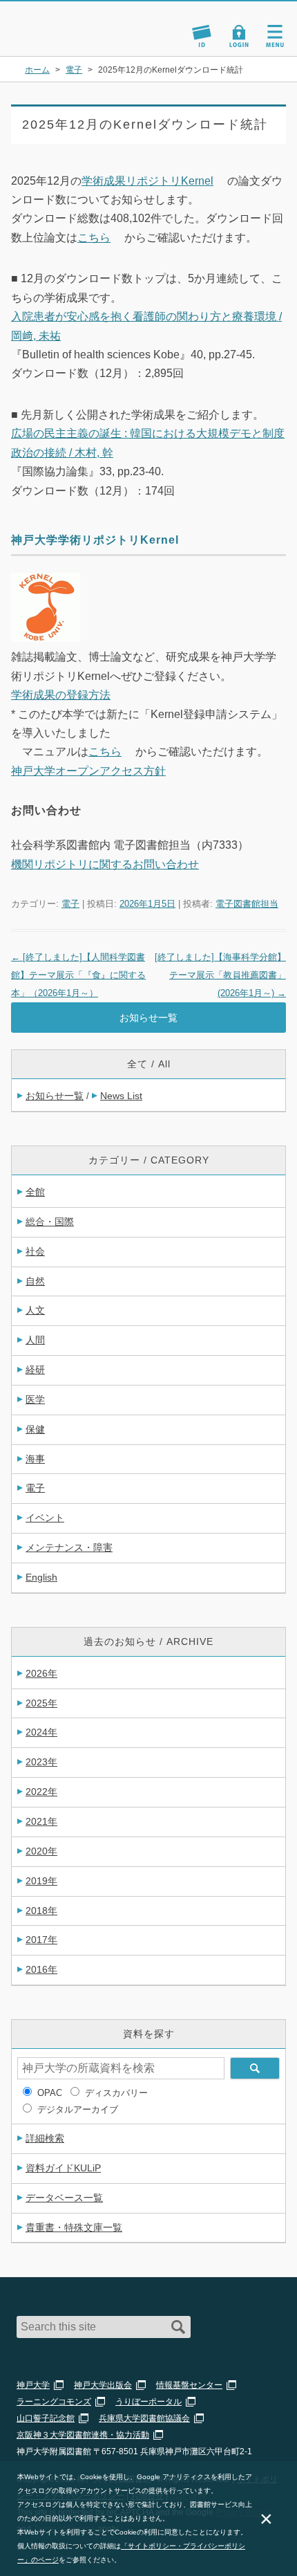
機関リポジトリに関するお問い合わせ (105, 864)
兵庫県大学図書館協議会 (144, 2418)
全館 (35, 1192)
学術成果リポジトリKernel (147, 181)
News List (121, 1096)
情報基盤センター (189, 2385)
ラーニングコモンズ (54, 2402)
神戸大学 (33, 2385)
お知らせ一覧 (148, 1018)
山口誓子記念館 (46, 2418)
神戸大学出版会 (103, 2385)
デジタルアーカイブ (78, 2109)
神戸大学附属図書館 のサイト (59, 39)
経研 (35, 1370)
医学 (35, 1399)
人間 (35, 1340)
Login (239, 36)
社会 (35, 1251)
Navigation (275, 36)
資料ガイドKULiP (63, 2168)
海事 (35, 1459)
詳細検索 (45, 2138)
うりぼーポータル (148, 2402)
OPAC (50, 2093)
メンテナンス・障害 (69, 1547)
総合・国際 (50, 1222)
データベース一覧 (64, 2198)
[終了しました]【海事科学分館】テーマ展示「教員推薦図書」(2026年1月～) (220, 975)
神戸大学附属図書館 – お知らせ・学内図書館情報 (75, 22)
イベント (45, 1518)
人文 (35, 1310)
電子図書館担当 (247, 904)
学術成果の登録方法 (61, 695)
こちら (94, 238)
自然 (35, 1281)
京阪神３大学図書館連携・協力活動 (83, 2435)
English (41, 1577)
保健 (35, 1429)
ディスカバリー (116, 2093)
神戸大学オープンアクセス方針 (88, 771)
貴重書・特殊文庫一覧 (74, 2227)
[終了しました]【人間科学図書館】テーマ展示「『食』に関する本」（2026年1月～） (78, 975)
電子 (70, 904)
